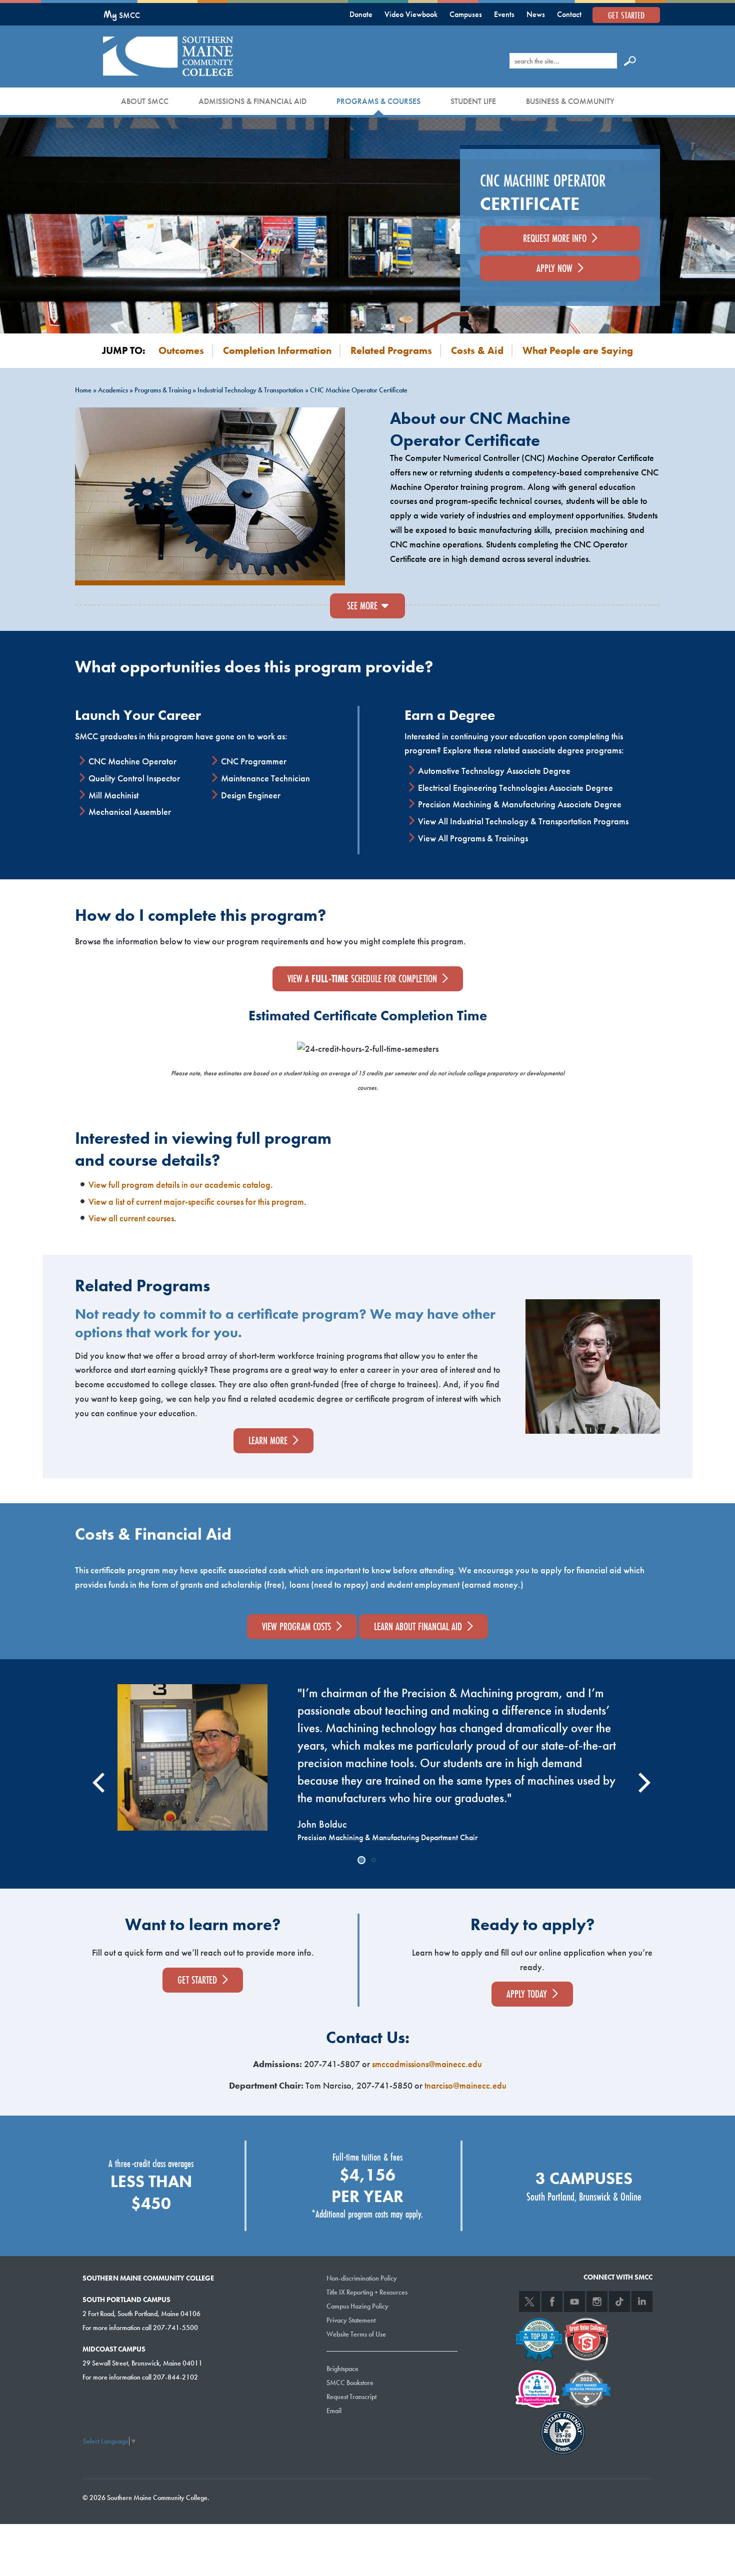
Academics (113, 390)
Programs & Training (163, 390)
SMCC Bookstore (350, 2383)
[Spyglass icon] (630, 60)
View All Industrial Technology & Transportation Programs (523, 821)
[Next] (638, 1774)
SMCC (122, 15)
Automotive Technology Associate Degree (494, 771)
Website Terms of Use (356, 2334)
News (536, 14)
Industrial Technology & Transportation (250, 390)
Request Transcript (351, 2397)
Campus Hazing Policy (357, 2306)
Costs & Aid (477, 350)
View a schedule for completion (362, 979)
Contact (569, 14)
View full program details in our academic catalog (179, 1185)
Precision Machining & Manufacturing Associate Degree (520, 804)
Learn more (268, 1440)
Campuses (466, 14)
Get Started (626, 15)
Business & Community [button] (570, 101)
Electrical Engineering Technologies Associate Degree (515, 788)
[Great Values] (586, 2338)
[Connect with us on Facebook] (552, 2302)
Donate (361, 14)
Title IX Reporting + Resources (367, 2292)
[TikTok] (619, 2302)
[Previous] (96, 1774)
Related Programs (391, 350)
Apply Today (527, 1994)
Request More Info (555, 238)
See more (362, 606)
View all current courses (131, 1218)
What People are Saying (578, 350)
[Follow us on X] (529, 2302)
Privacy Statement (351, 2320)
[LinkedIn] (642, 2302)
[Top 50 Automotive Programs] (539, 2338)
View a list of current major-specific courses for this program (196, 1202)
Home (83, 390)
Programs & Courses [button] (378, 101)
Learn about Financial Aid (418, 1626)
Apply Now (554, 268)
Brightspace (342, 2369)
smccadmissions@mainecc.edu (427, 2064)
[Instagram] (597, 2302)
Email (334, 2411)
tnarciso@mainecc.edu (465, 2085)
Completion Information (277, 350)
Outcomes (181, 350)
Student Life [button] (473, 101)
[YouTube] (574, 2302)
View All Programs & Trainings (473, 838)
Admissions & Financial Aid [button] (252, 101)
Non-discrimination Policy (362, 2278)
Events (504, 14)
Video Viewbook (411, 14)
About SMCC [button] (145, 101)
